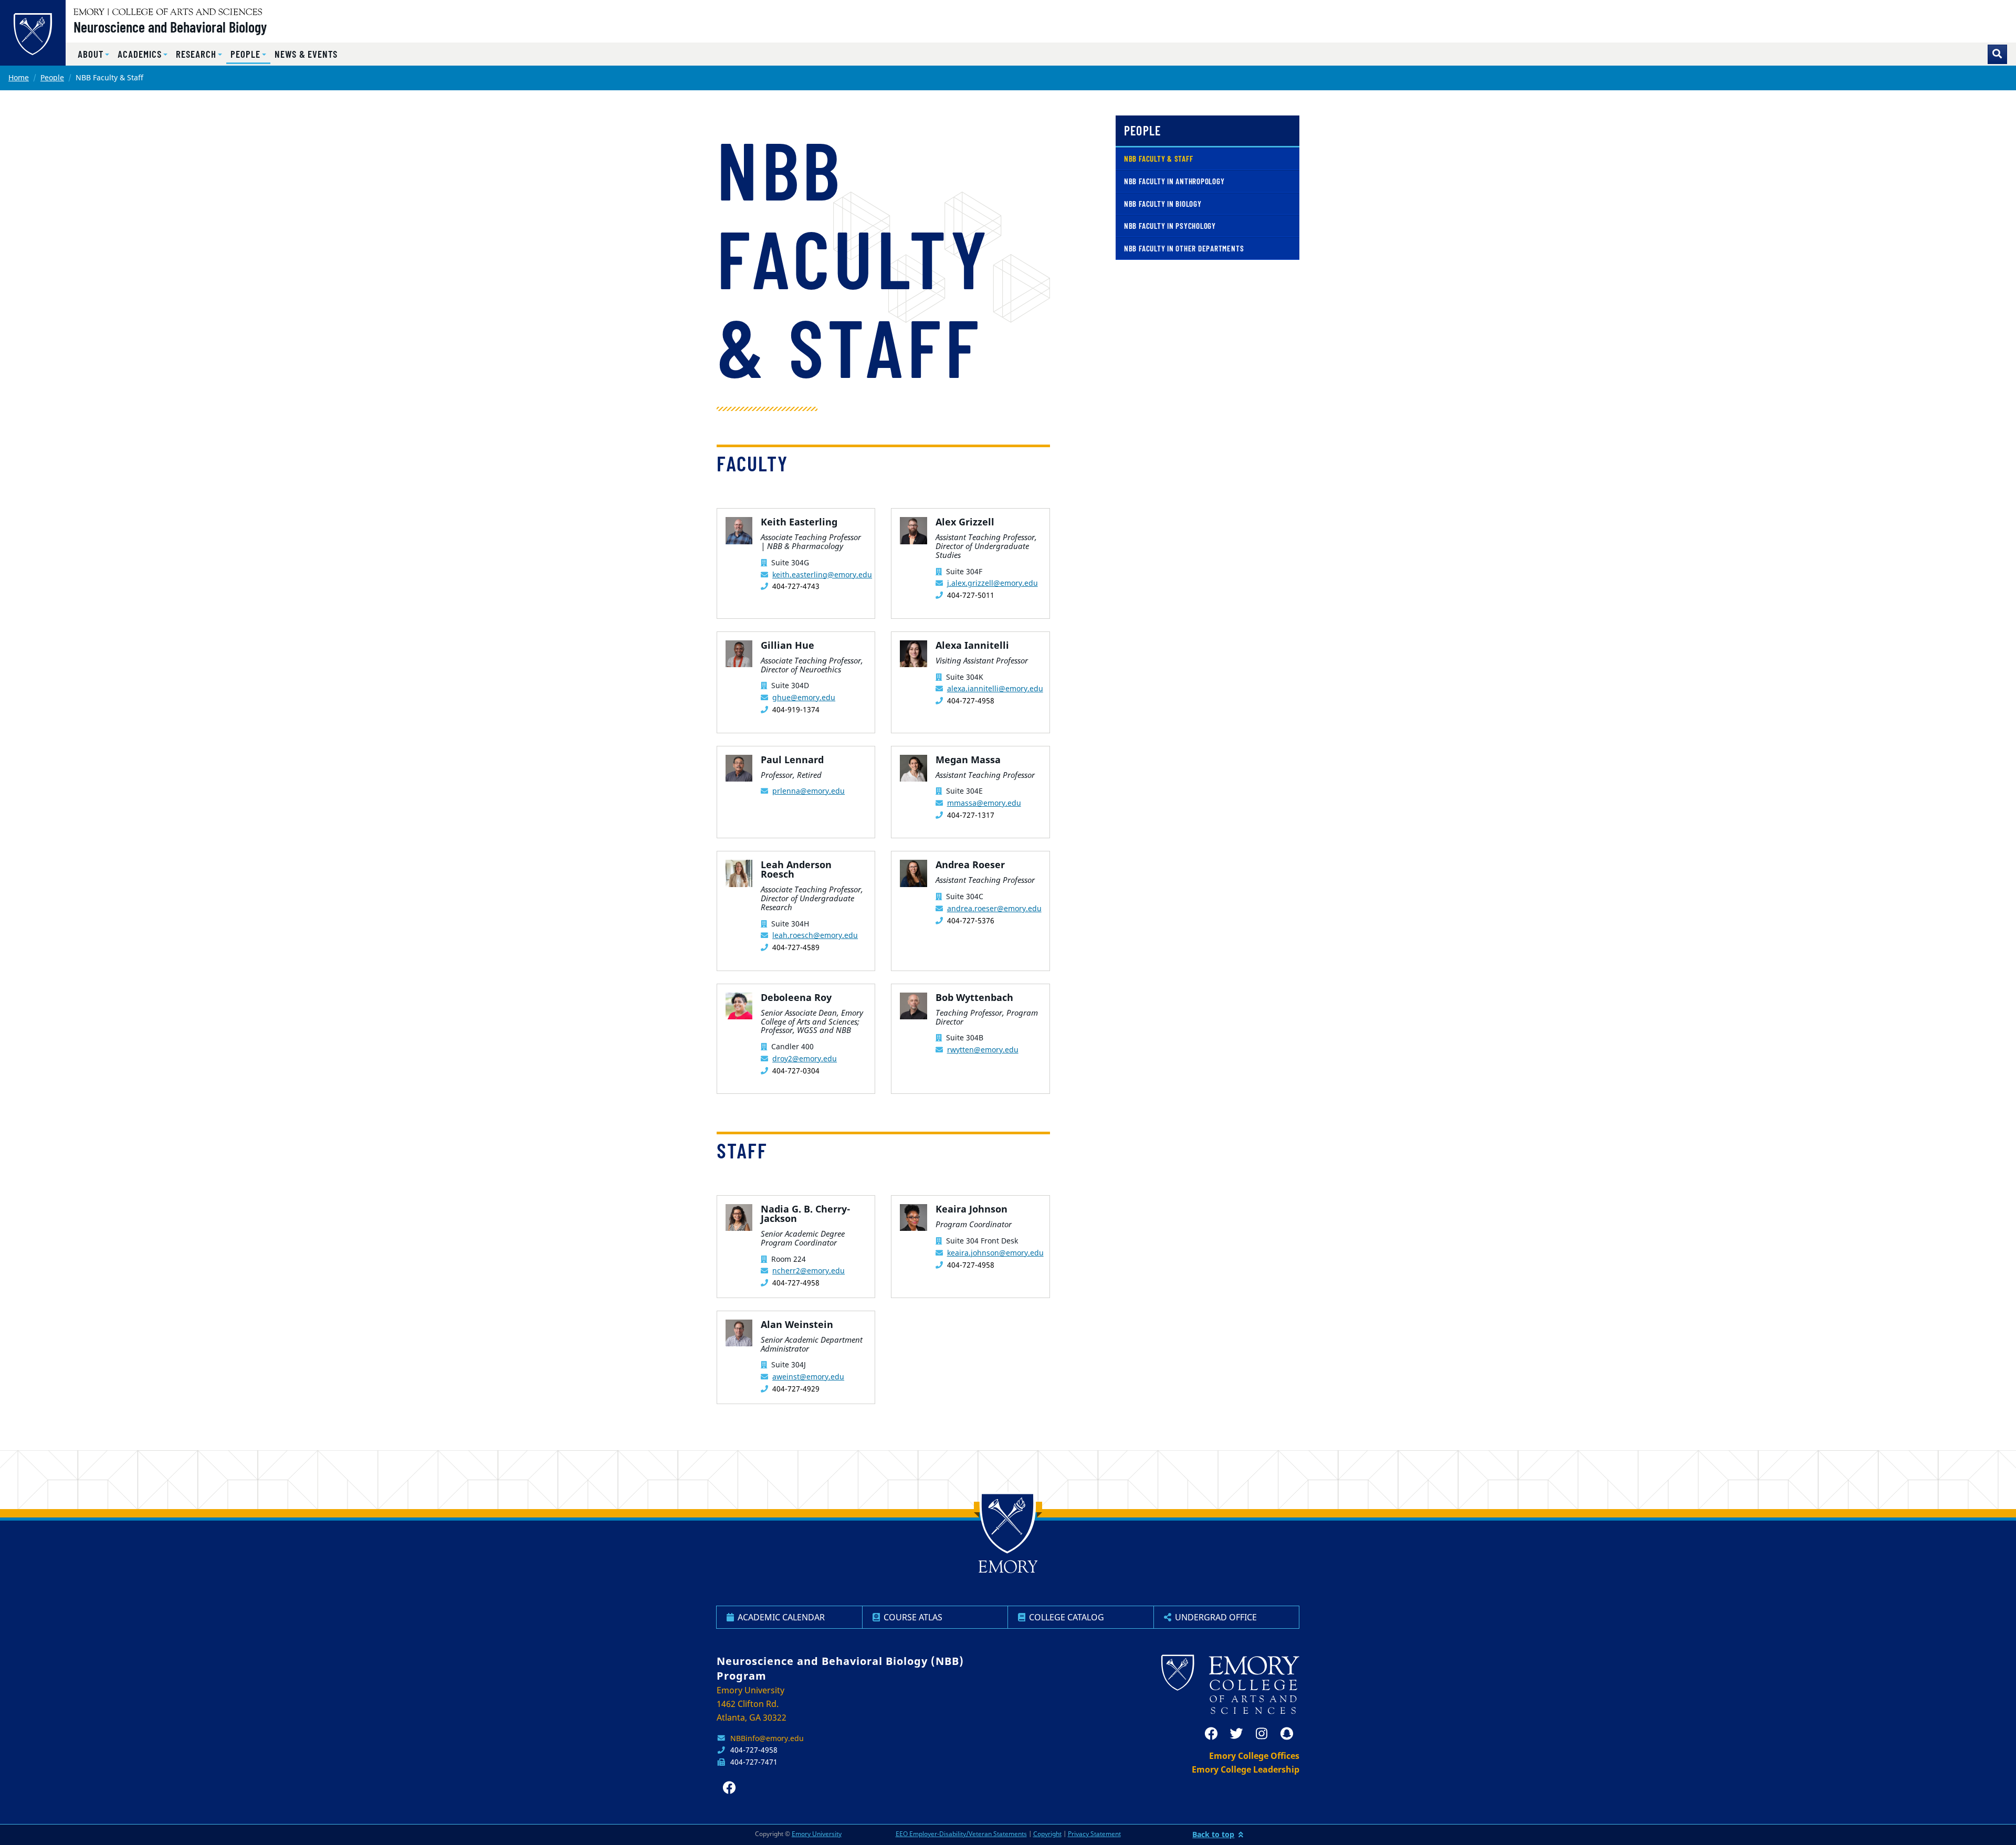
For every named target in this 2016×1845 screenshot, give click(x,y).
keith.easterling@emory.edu (822, 574)
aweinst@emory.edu (808, 1377)
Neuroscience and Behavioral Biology (170, 27)
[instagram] (1262, 1734)
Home (19, 77)
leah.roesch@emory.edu (815, 935)
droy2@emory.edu (805, 1058)
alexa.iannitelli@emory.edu (995, 688)
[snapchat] (1287, 1734)
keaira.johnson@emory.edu (995, 1253)
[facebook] (1211, 1734)
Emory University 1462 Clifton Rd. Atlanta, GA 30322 (752, 1704)
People (52, 77)
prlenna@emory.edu (808, 791)
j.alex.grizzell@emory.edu (993, 583)
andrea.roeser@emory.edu (994, 908)
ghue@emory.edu (804, 697)
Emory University (817, 1834)
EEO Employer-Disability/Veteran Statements (961, 1834)
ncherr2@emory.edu (808, 1271)
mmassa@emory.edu (984, 803)
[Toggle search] (1997, 54)
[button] (93, 54)
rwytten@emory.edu (983, 1050)
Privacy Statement (1094, 1834)
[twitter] (1236, 1734)
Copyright (1047, 1834)
